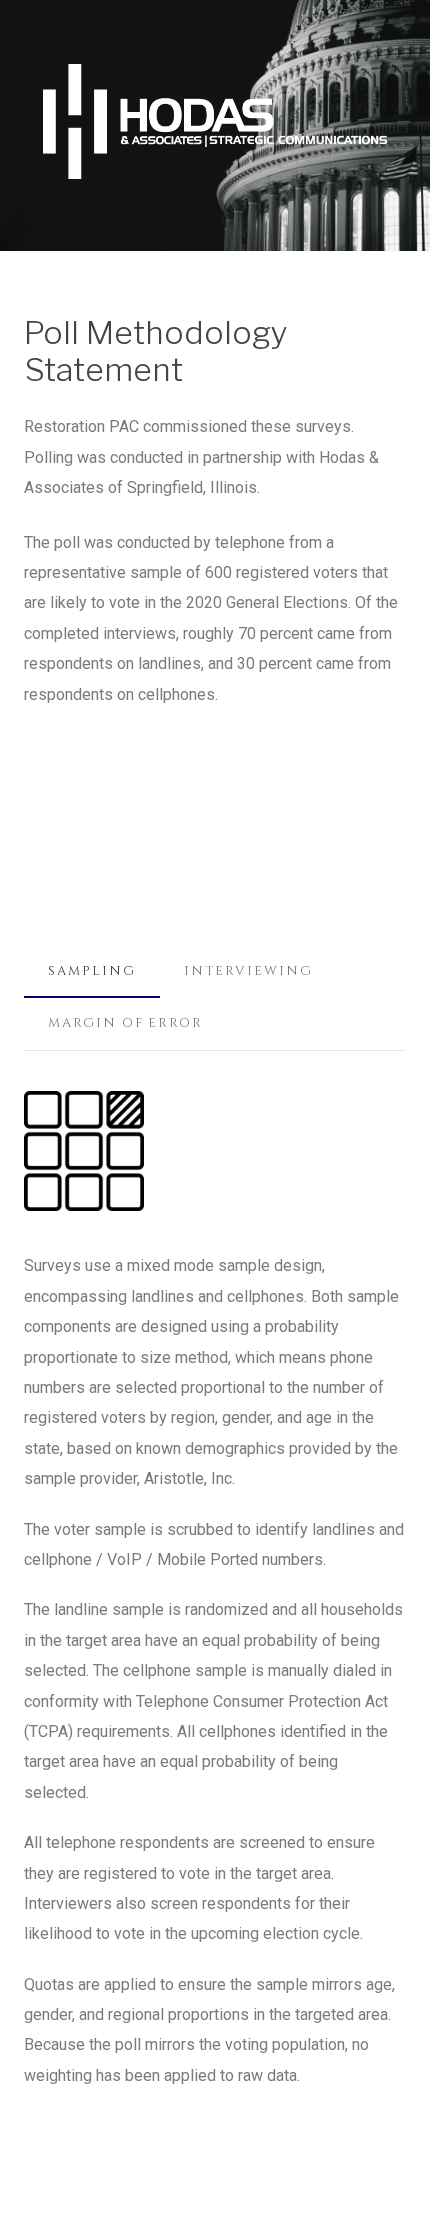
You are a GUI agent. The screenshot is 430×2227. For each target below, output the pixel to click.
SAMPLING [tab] (92, 971)
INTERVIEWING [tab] (248, 971)
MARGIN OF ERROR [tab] (125, 1023)
